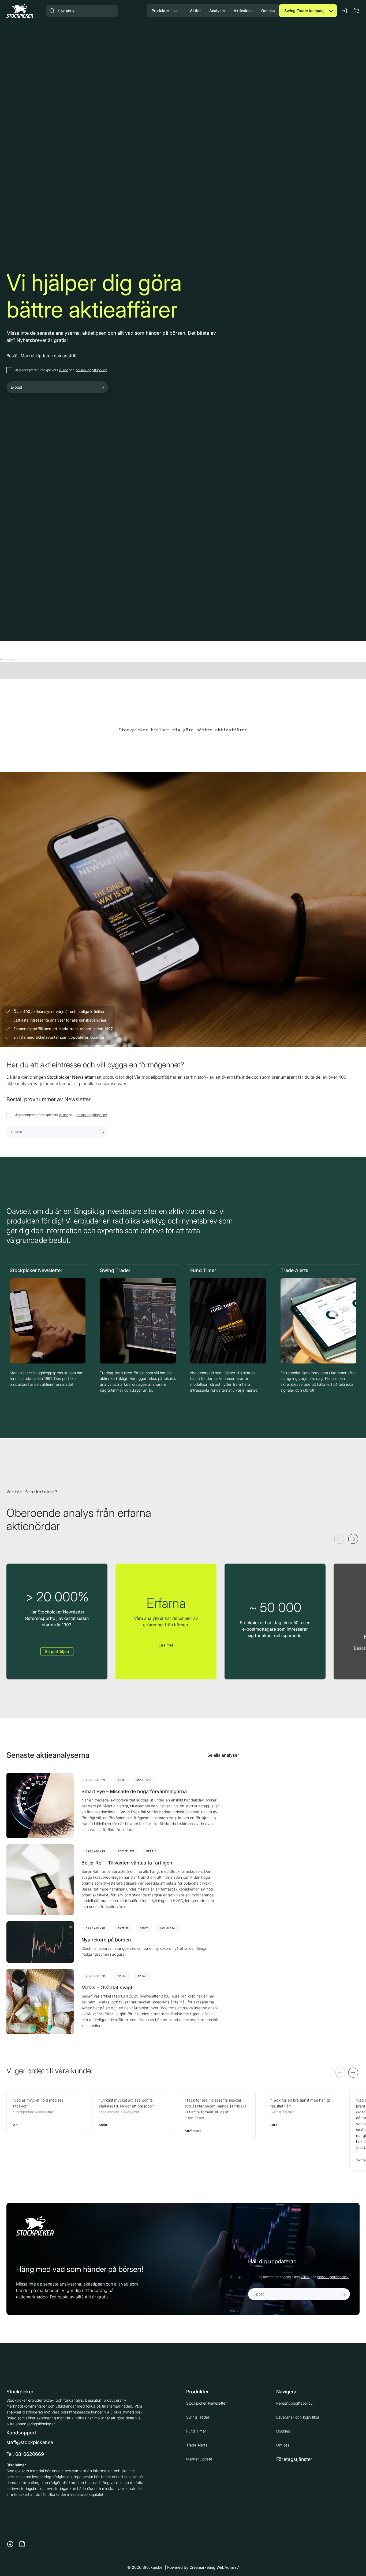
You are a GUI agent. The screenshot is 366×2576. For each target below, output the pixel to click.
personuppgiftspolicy (91, 370)
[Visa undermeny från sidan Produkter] (175, 11)
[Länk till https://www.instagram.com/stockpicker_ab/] (22, 2544)
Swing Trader (198, 2417)
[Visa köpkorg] (357, 11)
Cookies (283, 2431)
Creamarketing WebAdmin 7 (214, 2567)
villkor (63, 370)
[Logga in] (345, 11)
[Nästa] (353, 1539)
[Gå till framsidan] (20, 11)
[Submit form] (102, 387)
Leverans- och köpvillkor (298, 2417)
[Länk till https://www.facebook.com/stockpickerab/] (10, 2544)
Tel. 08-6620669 (25, 2454)
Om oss (283, 2445)
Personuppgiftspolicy (295, 2403)
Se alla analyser (223, 1755)
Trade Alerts (197, 2445)
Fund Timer (196, 2431)
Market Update (199, 2459)
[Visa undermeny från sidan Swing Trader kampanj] (331, 11)
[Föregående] (339, 1539)
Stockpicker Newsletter (206, 2403)
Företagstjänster (294, 2459)
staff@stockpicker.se (30, 2442)
